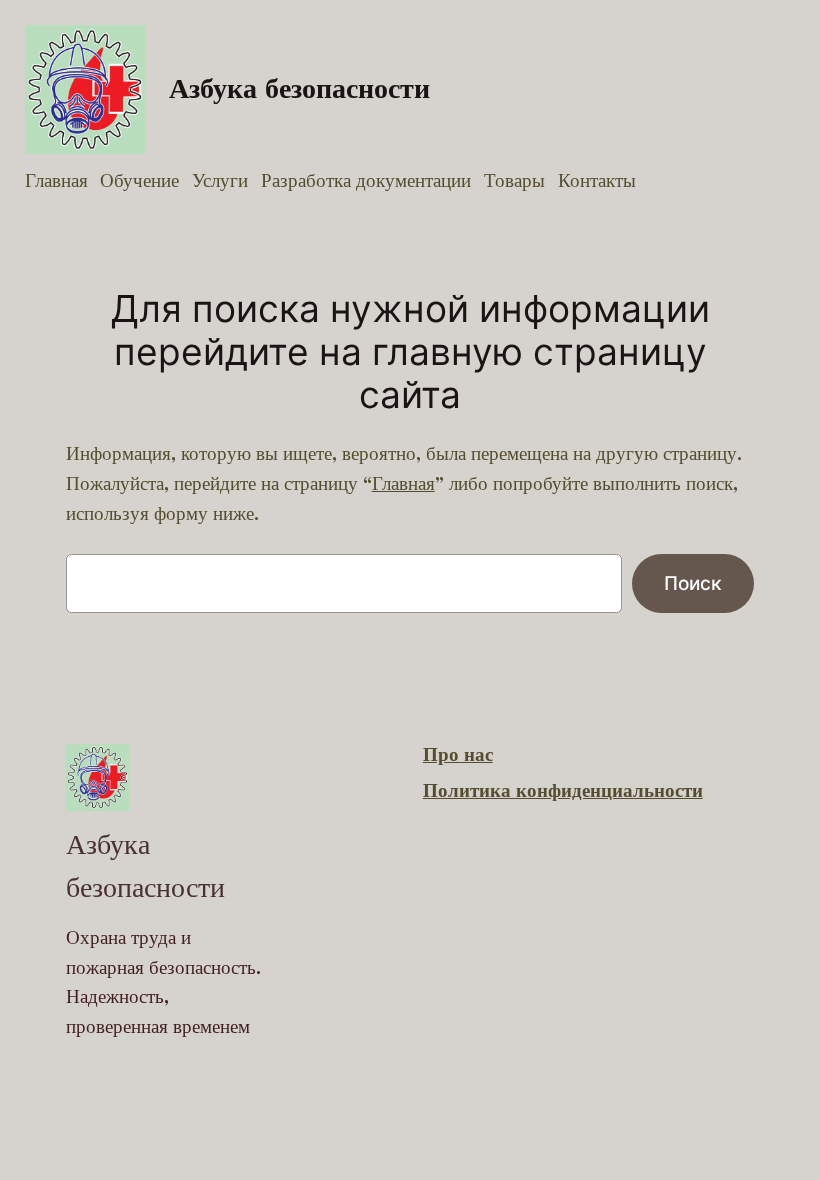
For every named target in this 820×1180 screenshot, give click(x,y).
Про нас (458, 755)
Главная (403, 484)
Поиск (693, 583)
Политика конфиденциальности (563, 791)
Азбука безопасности (299, 89)
